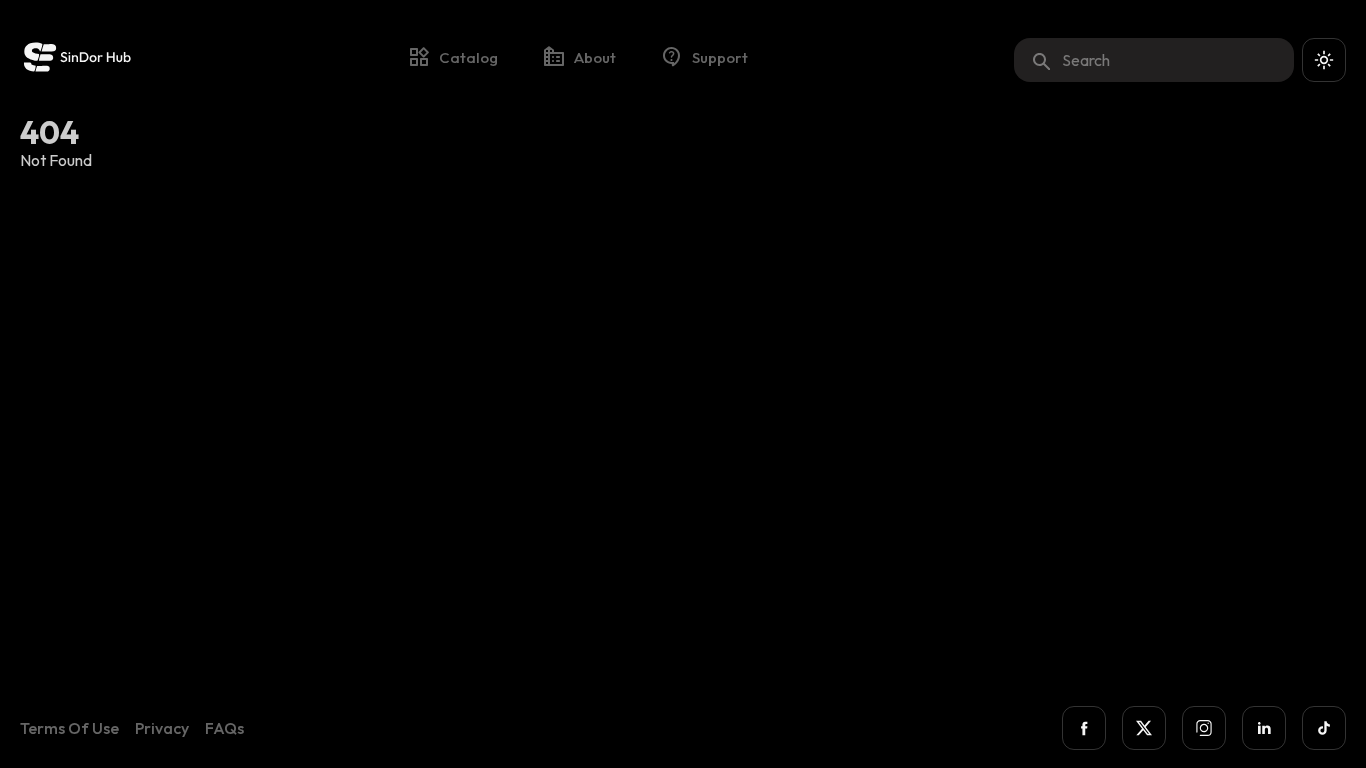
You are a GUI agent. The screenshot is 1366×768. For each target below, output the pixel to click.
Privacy (162, 728)
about (595, 57)
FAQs (224, 728)
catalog (468, 57)
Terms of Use (69, 728)
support (720, 57)
